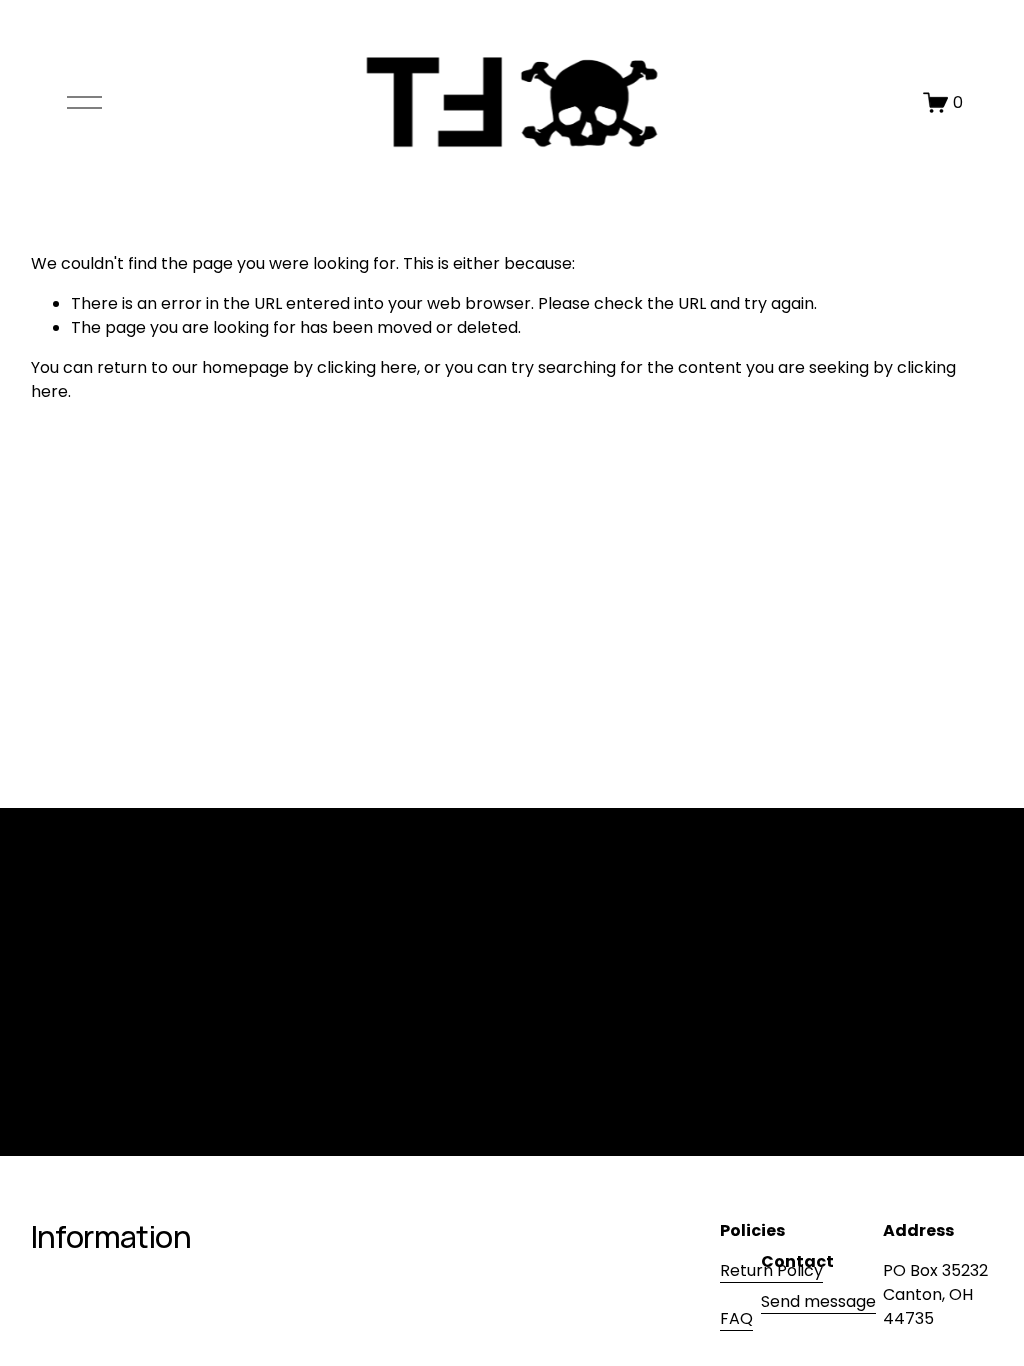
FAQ (736, 1318)
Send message (818, 1301)
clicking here (367, 367)
